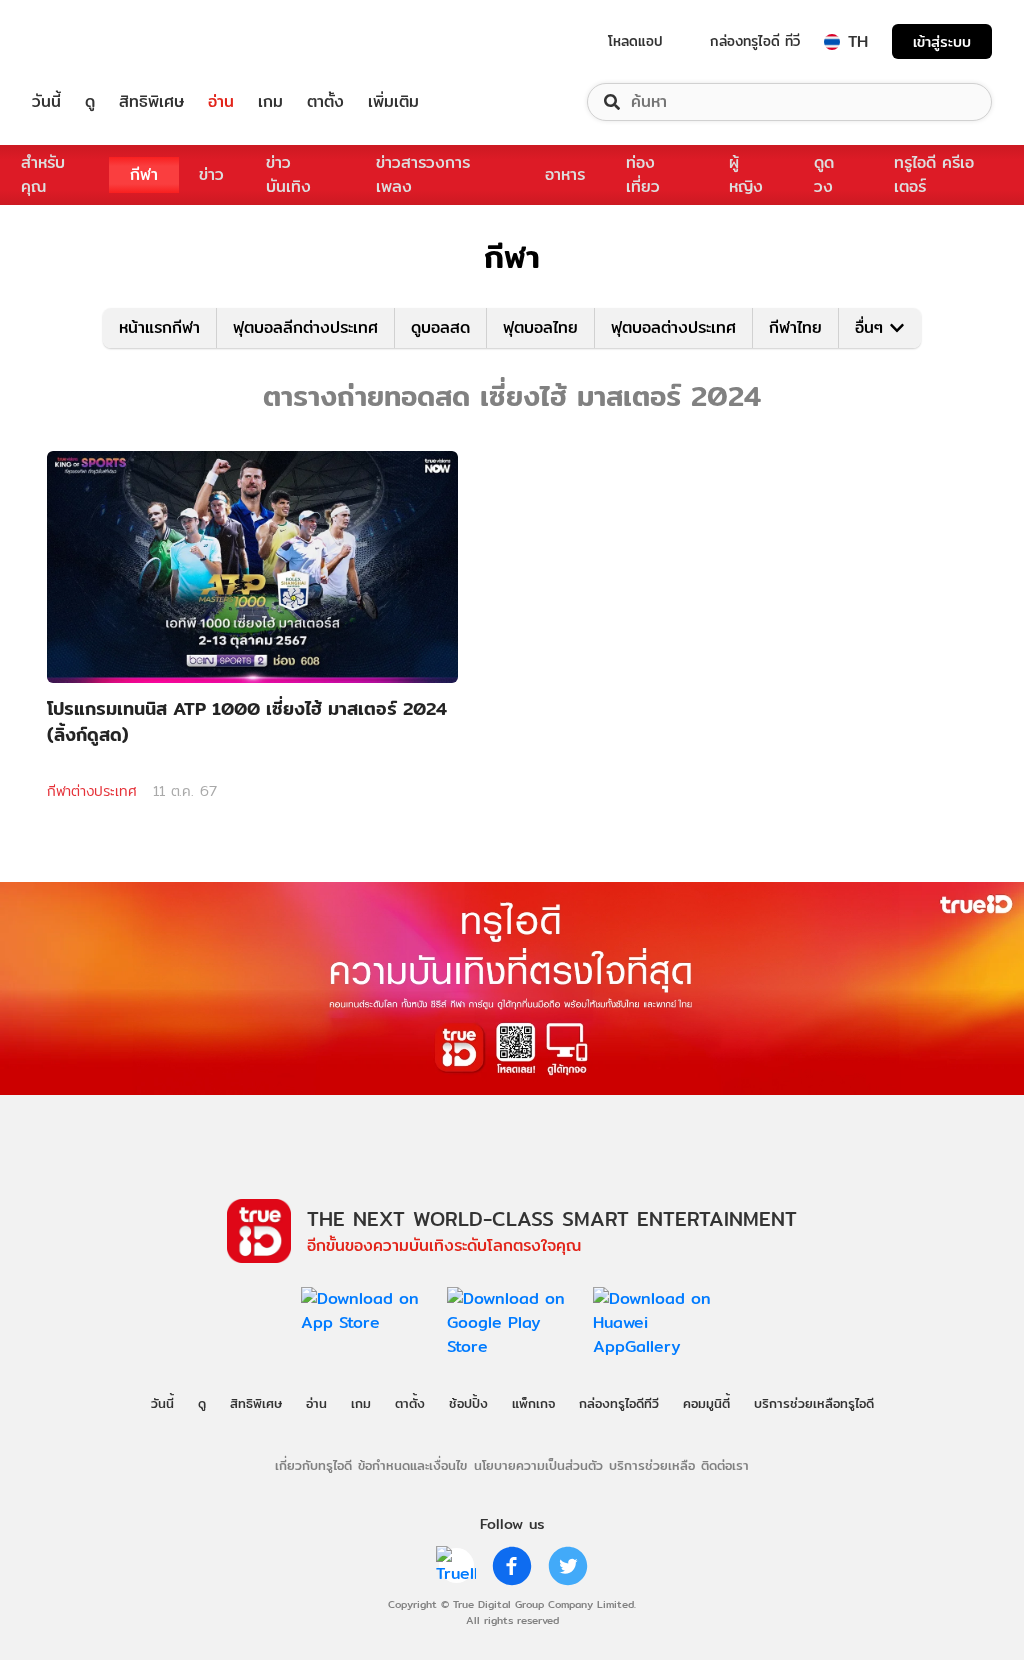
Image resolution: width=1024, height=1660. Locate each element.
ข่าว (211, 174)
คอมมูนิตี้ (706, 1403)
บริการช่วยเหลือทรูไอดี (814, 1403)
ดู (90, 102)
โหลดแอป (635, 41)
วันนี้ (46, 102)
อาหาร (565, 174)
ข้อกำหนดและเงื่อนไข (412, 1465)
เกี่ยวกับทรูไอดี (313, 1465)
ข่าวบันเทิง (288, 174)
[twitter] (568, 1566)
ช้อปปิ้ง (468, 1403)
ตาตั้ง (325, 102)
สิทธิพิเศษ (151, 102)
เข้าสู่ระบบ (942, 41)
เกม (270, 102)
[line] (456, 1566)
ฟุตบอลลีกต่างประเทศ (305, 327)
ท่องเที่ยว (643, 174)
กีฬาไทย (795, 327)
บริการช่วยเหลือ (652, 1465)
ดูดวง (824, 174)
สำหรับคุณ (43, 174)
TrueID (92, 41)
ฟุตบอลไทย (540, 327)
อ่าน (221, 102)
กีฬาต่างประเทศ (92, 791)
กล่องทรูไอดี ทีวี (755, 41)
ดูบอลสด (440, 327)
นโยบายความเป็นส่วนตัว (538, 1465)
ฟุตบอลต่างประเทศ (673, 327)
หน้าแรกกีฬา (159, 327)
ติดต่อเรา (725, 1465)
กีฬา (144, 174)
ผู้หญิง (746, 174)
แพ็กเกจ (533, 1403)
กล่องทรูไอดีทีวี (619, 1403)
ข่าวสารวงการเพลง (423, 174)
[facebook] (512, 1566)
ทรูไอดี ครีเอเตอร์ (934, 174)
